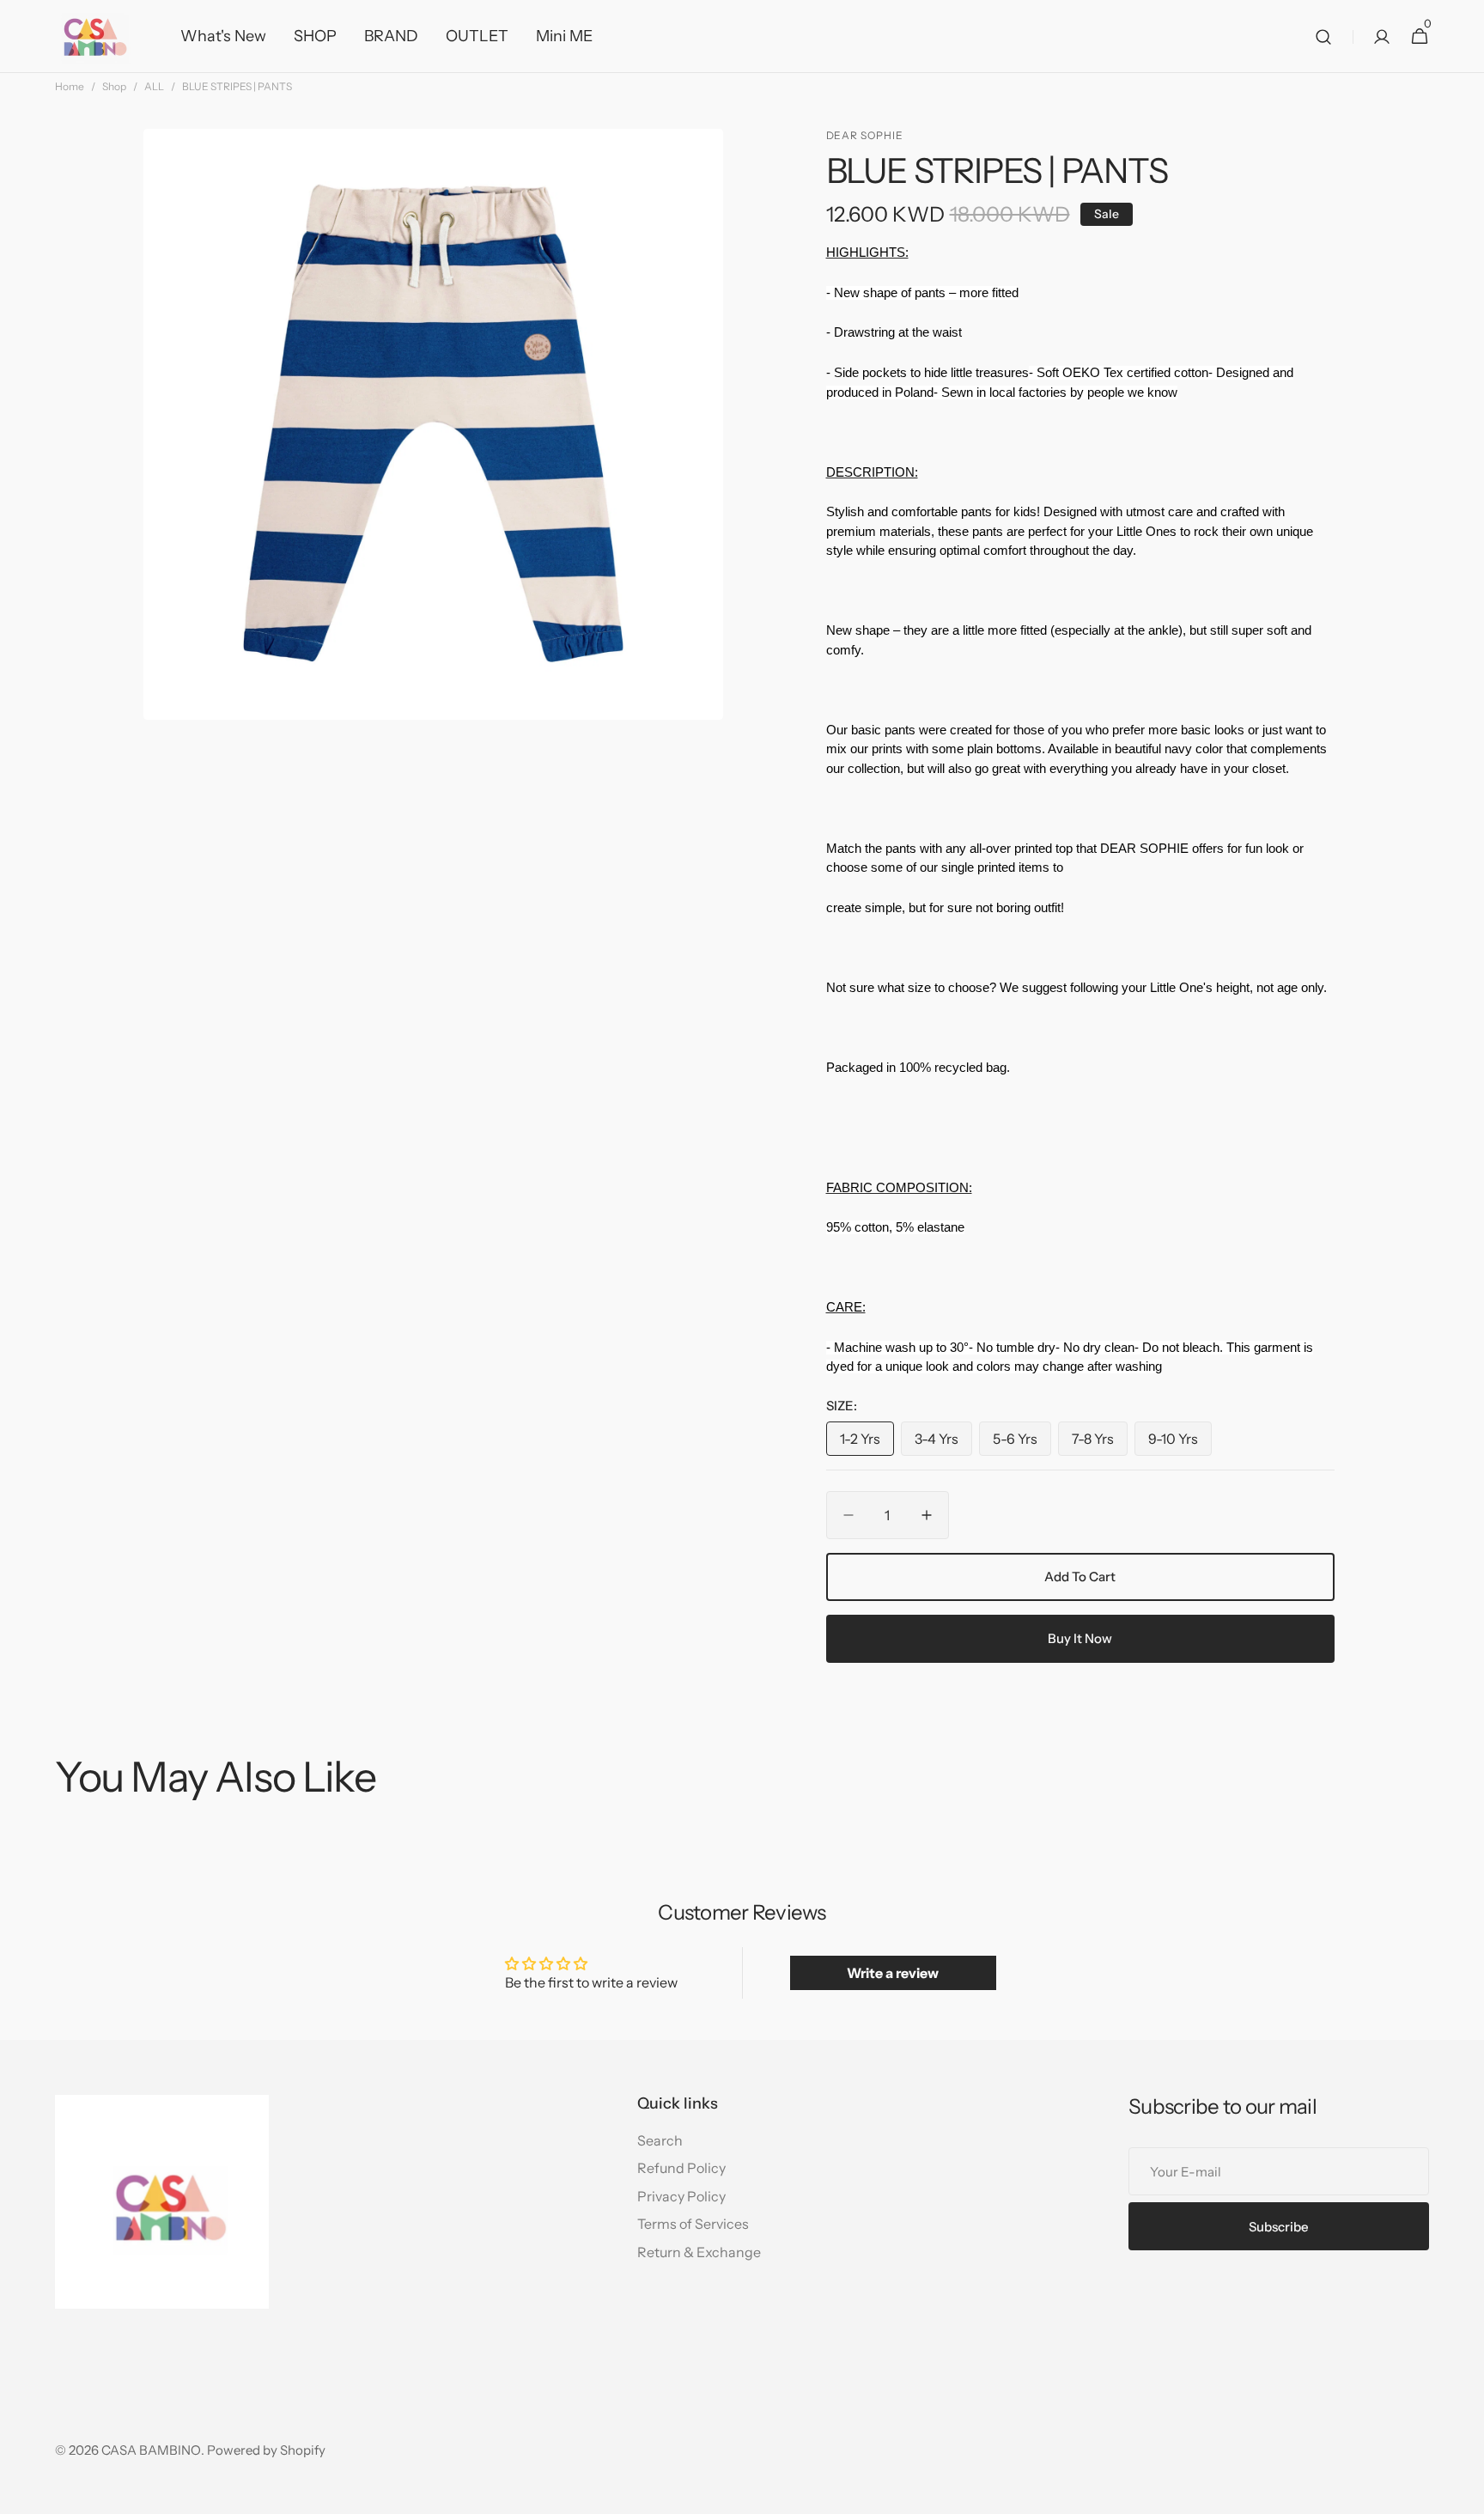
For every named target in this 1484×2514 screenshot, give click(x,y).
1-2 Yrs (867, 1443)
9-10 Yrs (1180, 1443)
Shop (114, 86)
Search (660, 2140)
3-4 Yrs (943, 1443)
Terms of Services (693, 2224)
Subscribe (1279, 2227)
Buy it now (1080, 1638)
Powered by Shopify (266, 2450)
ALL (154, 86)
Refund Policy (681, 2168)
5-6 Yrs (1022, 1443)
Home (70, 86)
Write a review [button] (893, 1973)
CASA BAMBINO (151, 2450)
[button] (1323, 37)
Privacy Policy (681, 2196)
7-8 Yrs (1100, 1443)
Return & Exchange (699, 2252)
